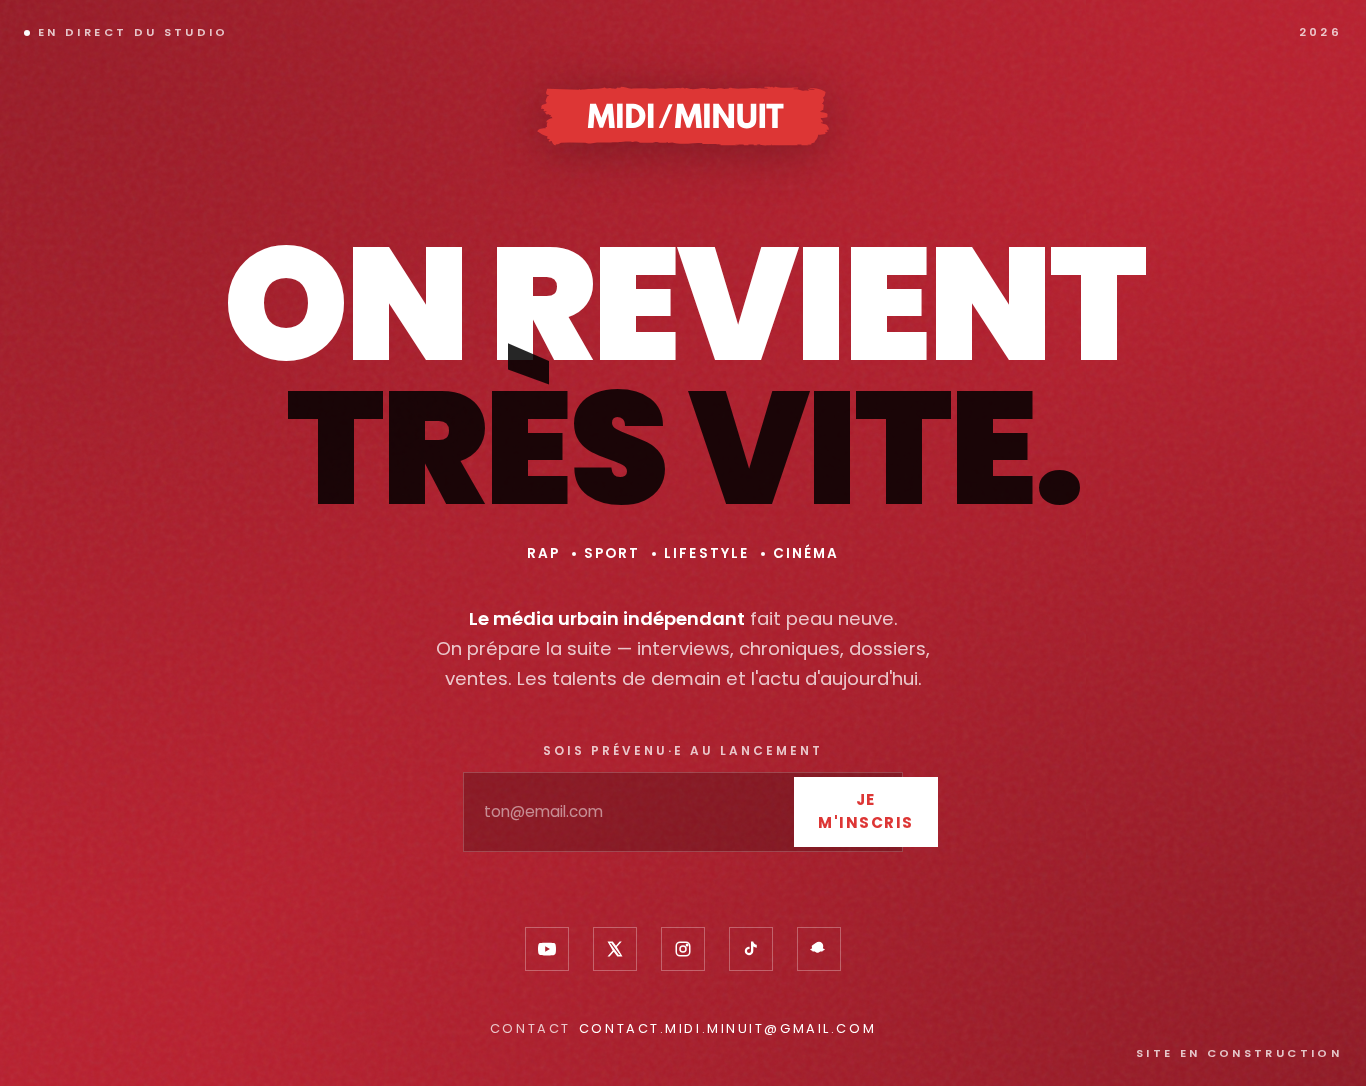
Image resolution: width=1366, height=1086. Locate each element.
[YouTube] (547, 949)
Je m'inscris (866, 811)
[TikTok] (751, 949)
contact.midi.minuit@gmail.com (727, 1028)
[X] (615, 949)
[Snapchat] (819, 949)
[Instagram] (683, 949)
